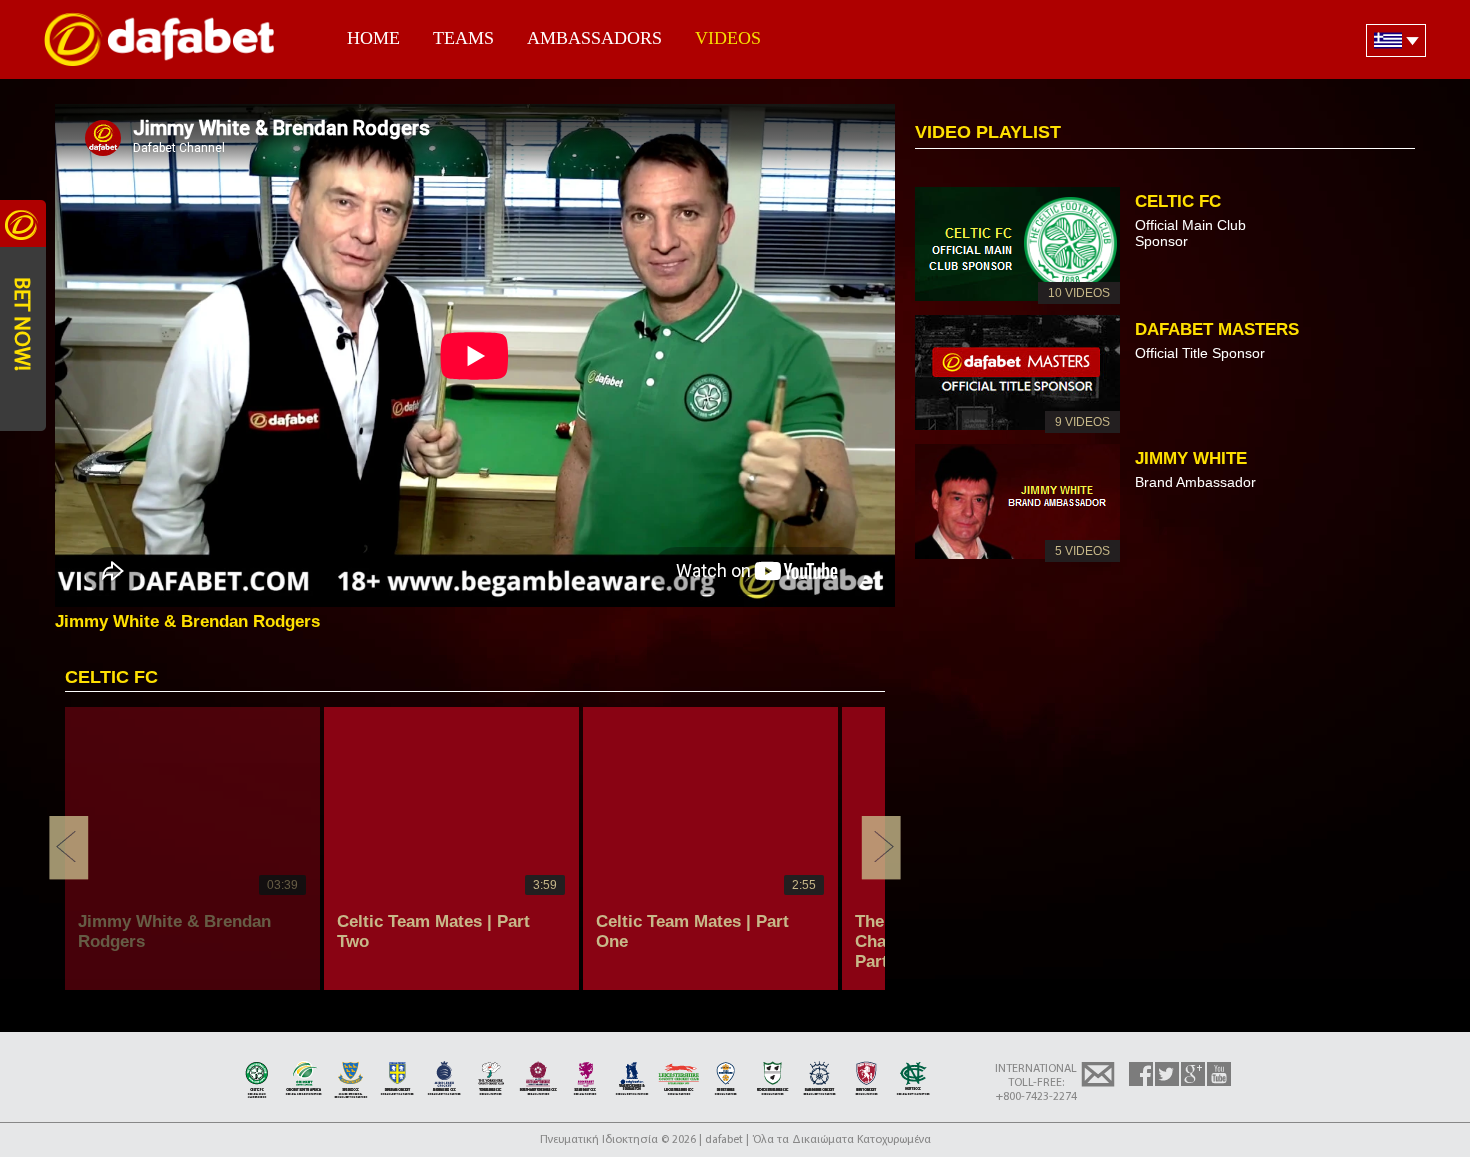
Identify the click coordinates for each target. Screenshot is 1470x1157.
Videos (728, 38)
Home (373, 38)
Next (881, 848)
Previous (69, 848)
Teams (463, 38)
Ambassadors (594, 38)
